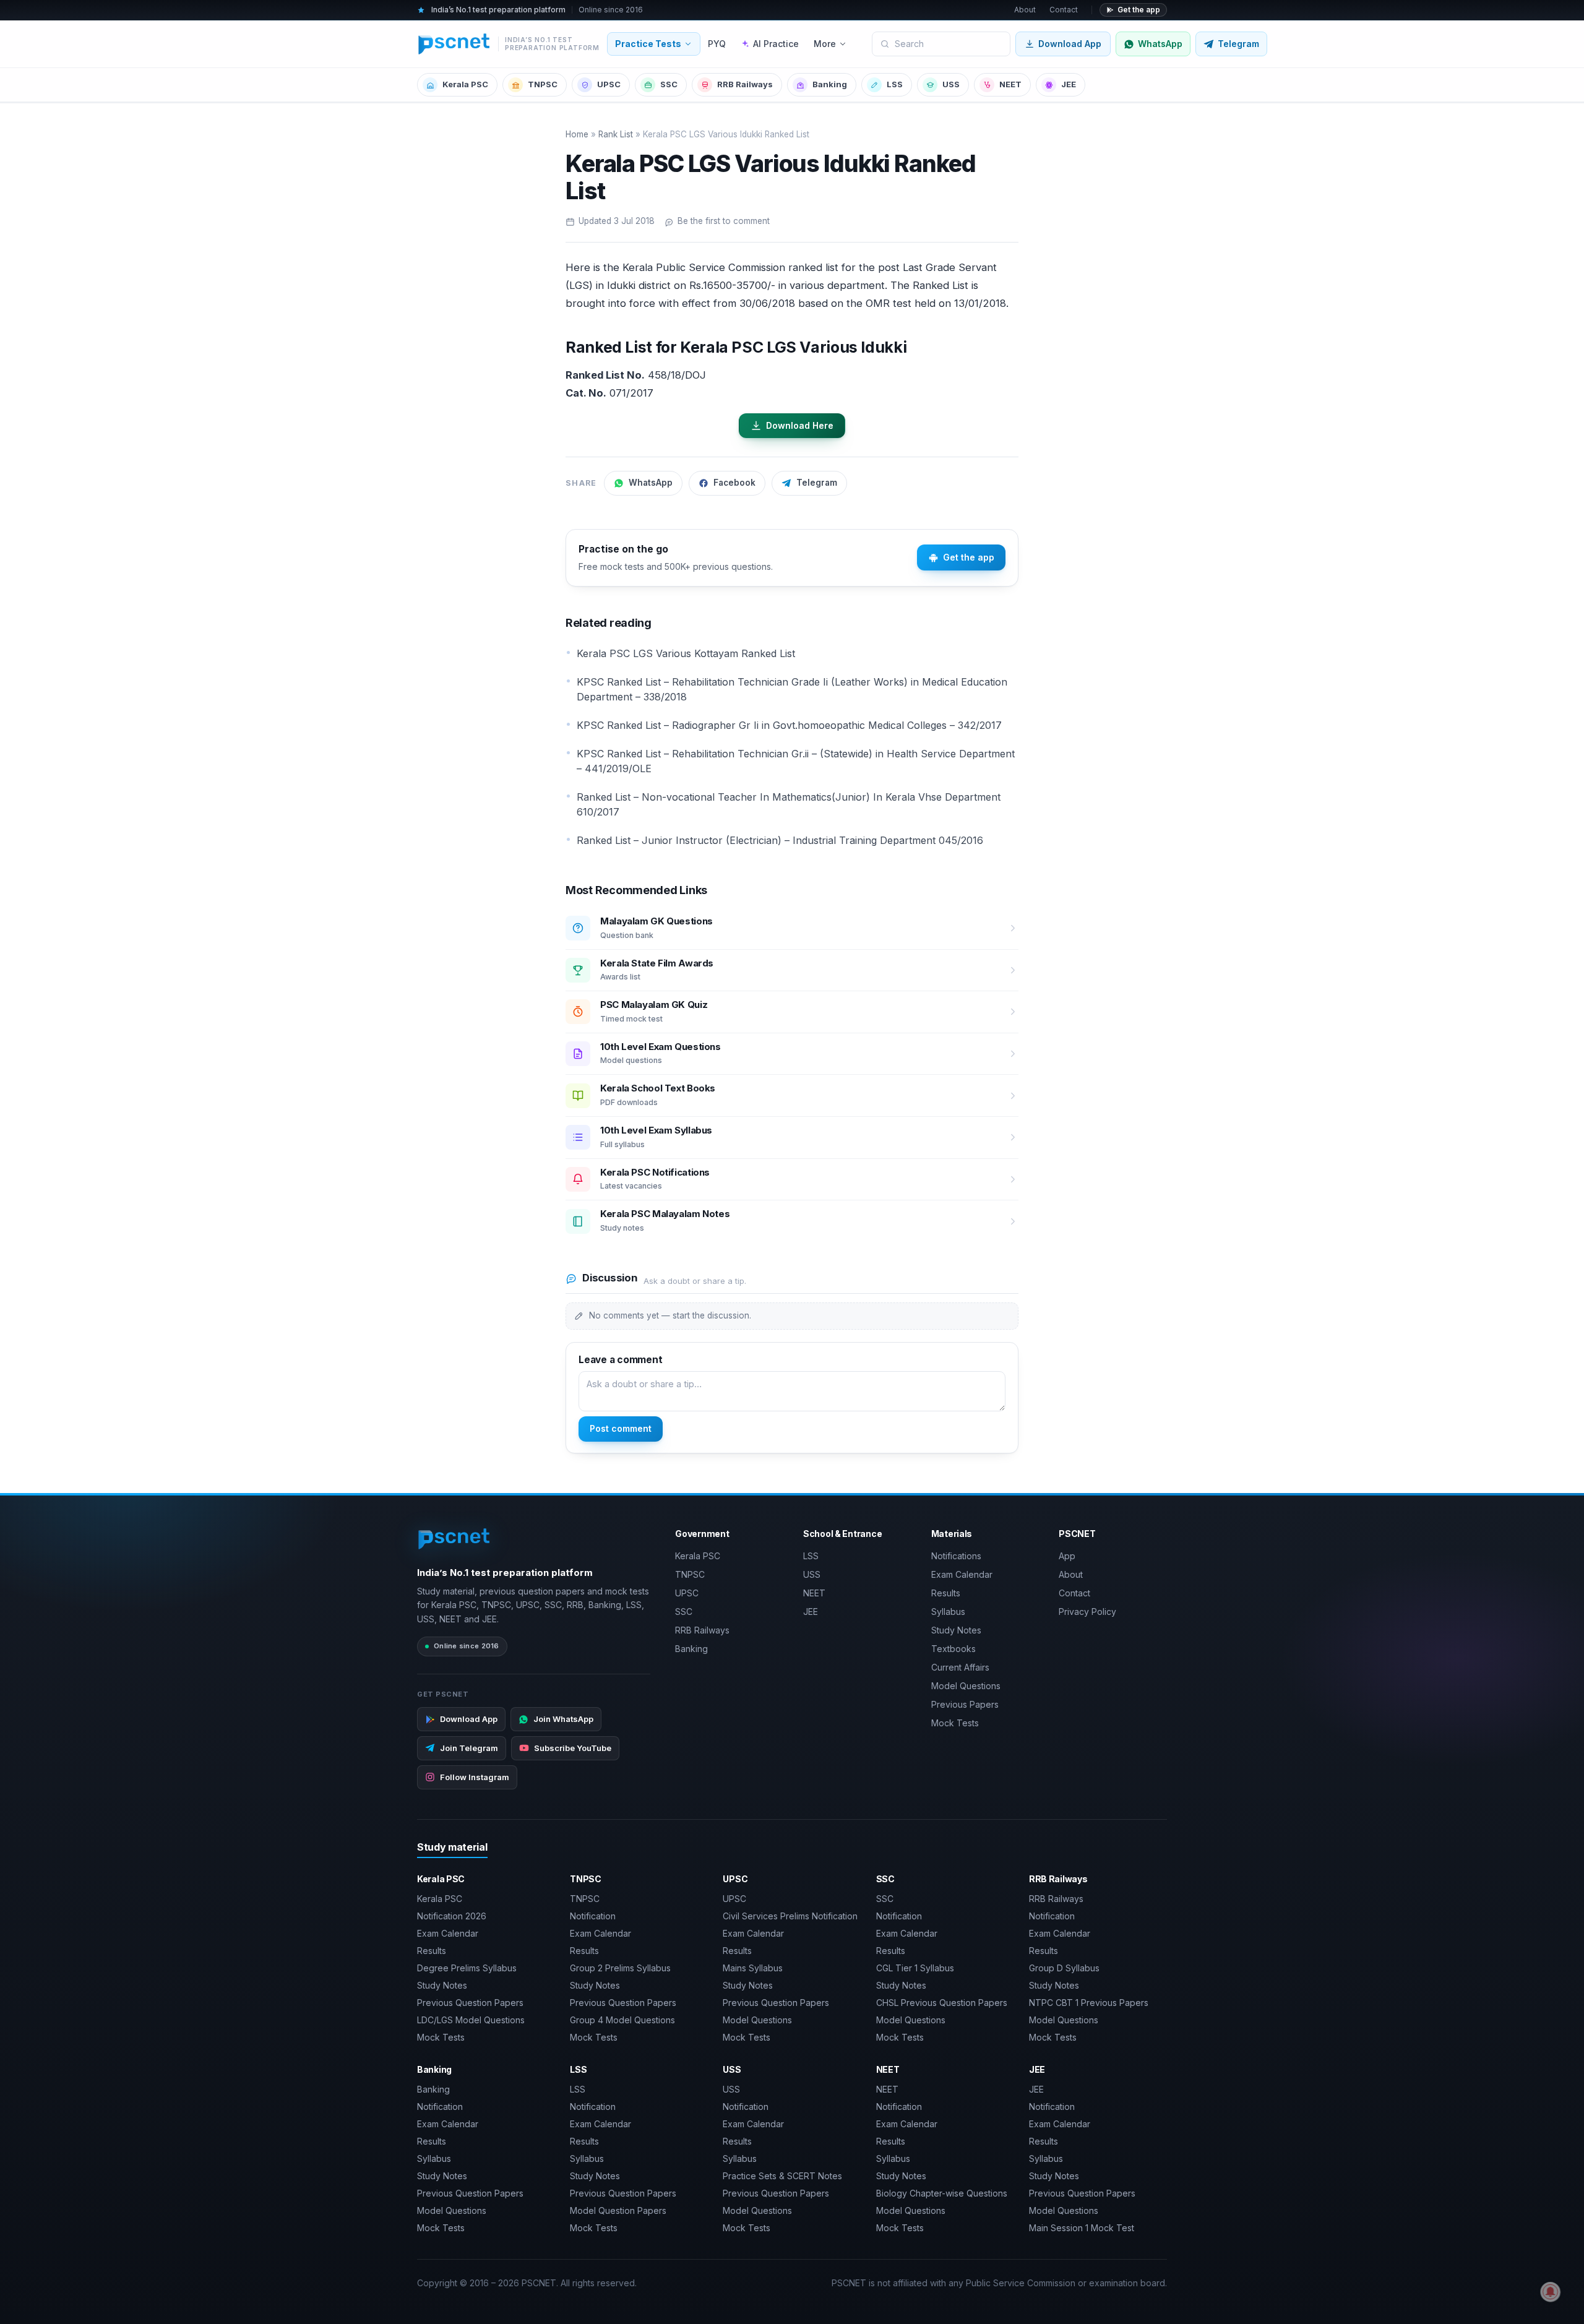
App (1067, 1556)
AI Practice (776, 44)
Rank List (616, 134)
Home (577, 134)
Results (946, 1593)
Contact (1064, 10)
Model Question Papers (618, 2210)
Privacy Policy (1087, 1612)
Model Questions (966, 1686)
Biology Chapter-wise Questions (942, 2193)
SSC (669, 84)
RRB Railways (745, 84)
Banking (830, 84)
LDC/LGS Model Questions (471, 2020)
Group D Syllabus (1064, 1968)
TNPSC (543, 84)
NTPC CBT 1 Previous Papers (1089, 2003)
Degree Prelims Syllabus (467, 1968)
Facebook (734, 483)
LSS (895, 84)
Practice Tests (648, 44)
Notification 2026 (452, 1916)
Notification (593, 1916)
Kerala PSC (465, 84)
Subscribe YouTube (573, 1748)
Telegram (817, 483)
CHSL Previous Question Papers (942, 2003)
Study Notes (956, 1630)
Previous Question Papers (470, 2003)
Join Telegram (469, 1748)
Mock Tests (955, 1723)
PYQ (717, 44)
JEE (1069, 84)
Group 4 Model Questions (622, 2020)
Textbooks (953, 1649)
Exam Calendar (962, 1574)
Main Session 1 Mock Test (1082, 2228)
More (825, 44)
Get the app (1139, 10)
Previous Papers (965, 1704)
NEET (1010, 84)
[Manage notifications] (1551, 2292)
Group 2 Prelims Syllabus (620, 1968)
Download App (1070, 44)
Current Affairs (960, 1667)
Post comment (621, 1428)
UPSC (609, 84)
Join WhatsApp (563, 1719)
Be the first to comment (724, 221)
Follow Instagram (475, 1777)
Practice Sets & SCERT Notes (782, 2176)
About (1025, 10)
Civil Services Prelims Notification (790, 1916)
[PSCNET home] (454, 1539)
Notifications (956, 1556)
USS (951, 84)
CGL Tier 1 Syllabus (915, 1968)
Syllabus (948, 1612)
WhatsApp (651, 483)
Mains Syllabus (753, 1968)
